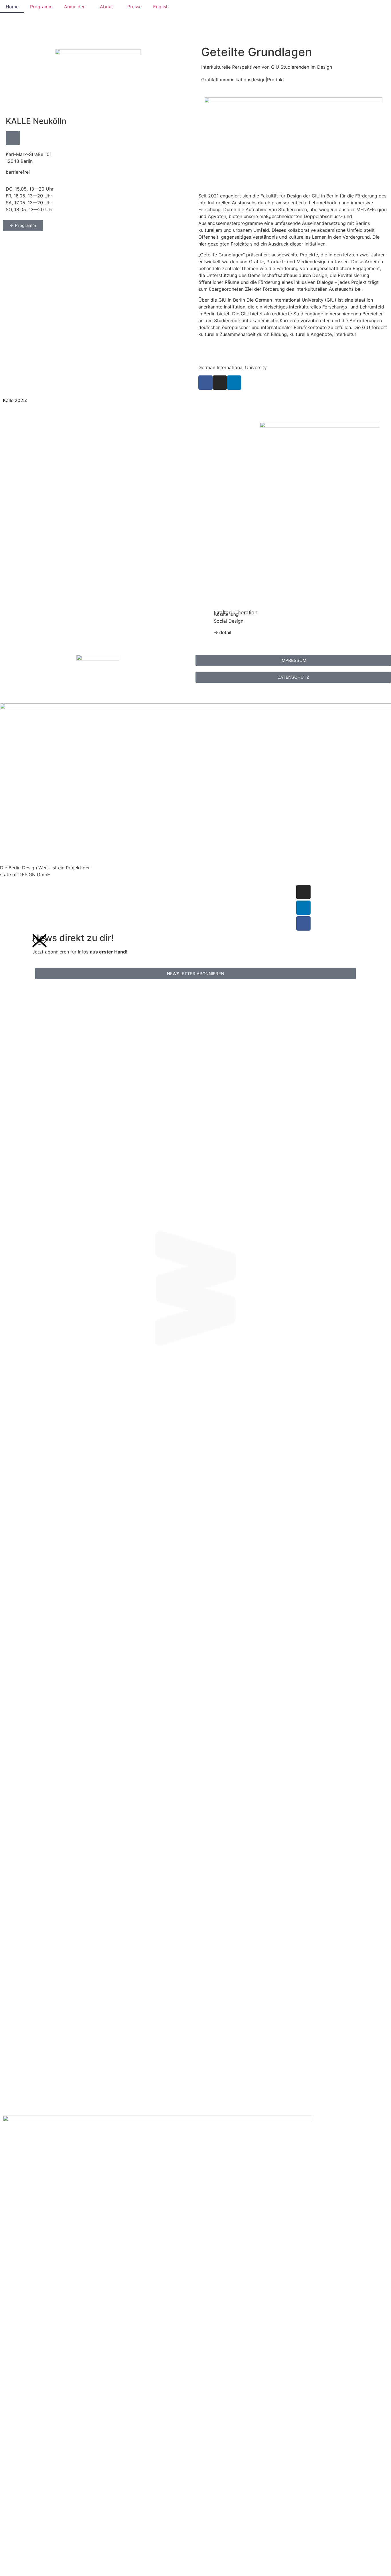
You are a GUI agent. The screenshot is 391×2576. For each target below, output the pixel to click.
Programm (41, 7)
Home (12, 7)
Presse (135, 7)
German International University (233, 367)
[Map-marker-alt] (13, 138)
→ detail (223, 632)
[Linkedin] (234, 383)
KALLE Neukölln (36, 121)
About (106, 7)
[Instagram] (220, 383)
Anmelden (75, 7)
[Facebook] (303, 923)
